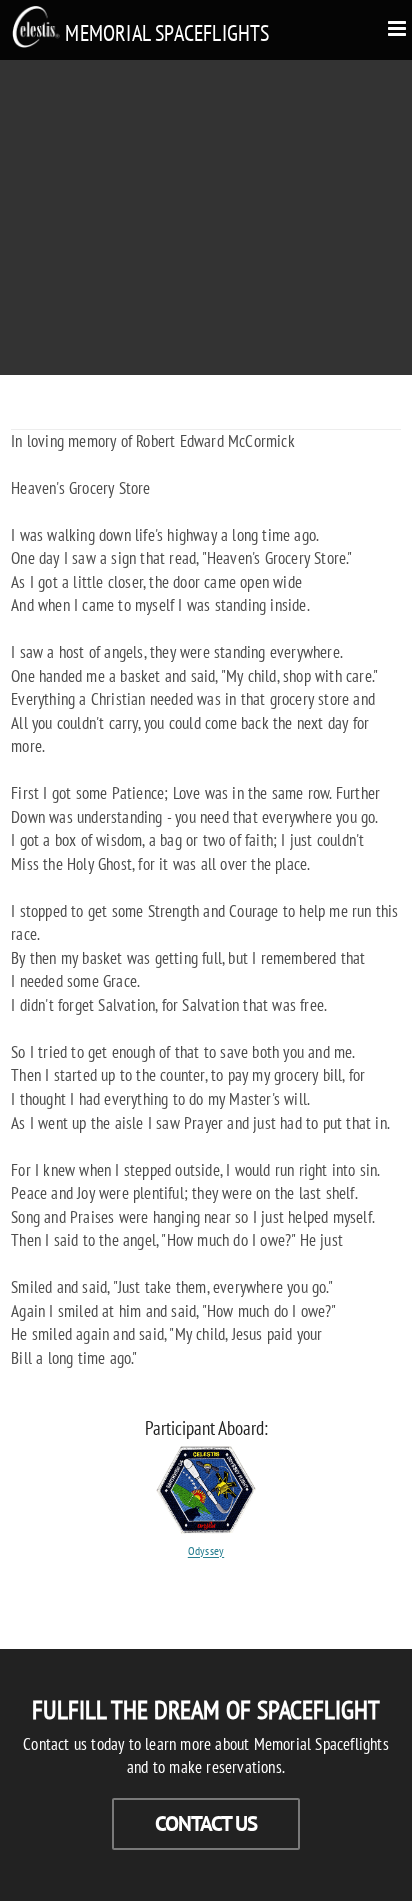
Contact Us (206, 1823)
